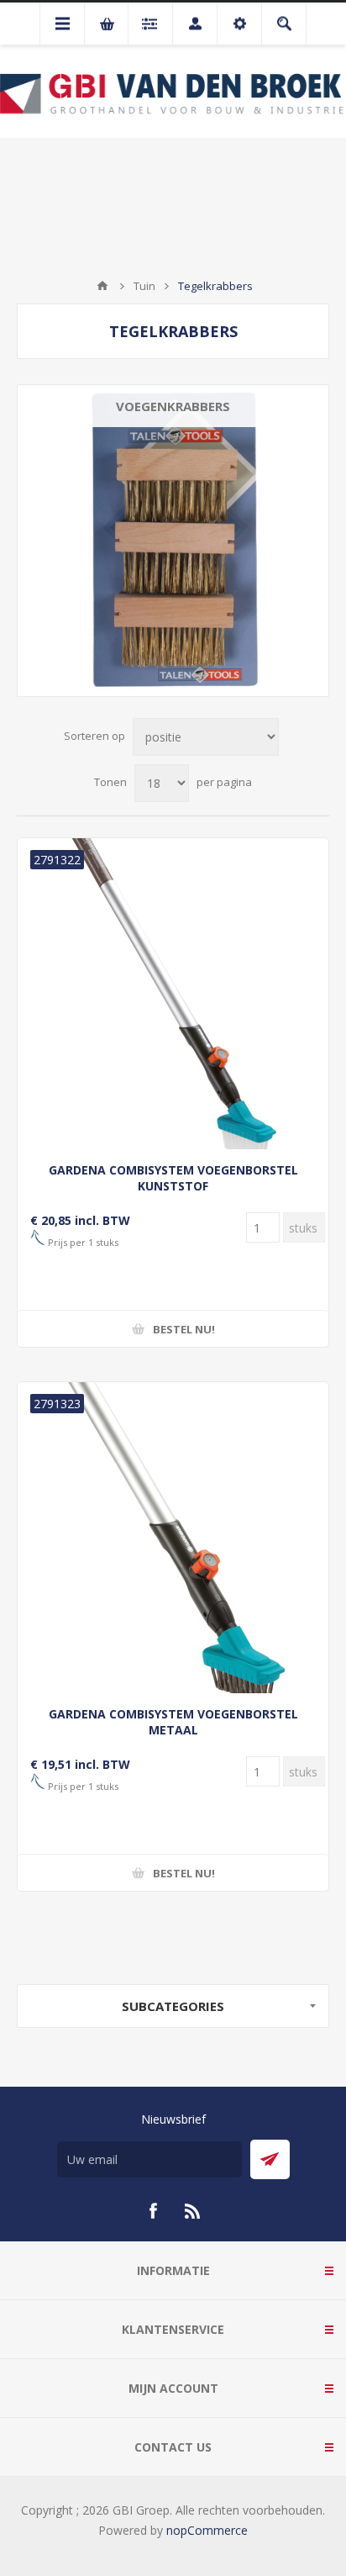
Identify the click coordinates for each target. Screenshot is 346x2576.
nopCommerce (207, 2530)
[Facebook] (153, 2211)
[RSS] (193, 2211)
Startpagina (102, 286)
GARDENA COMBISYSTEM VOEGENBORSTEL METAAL (173, 1722)
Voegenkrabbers (173, 406)
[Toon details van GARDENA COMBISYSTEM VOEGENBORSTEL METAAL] (173, 1538)
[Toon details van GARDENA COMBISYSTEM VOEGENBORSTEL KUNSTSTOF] (173, 994)
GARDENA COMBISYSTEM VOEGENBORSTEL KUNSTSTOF (173, 1178)
